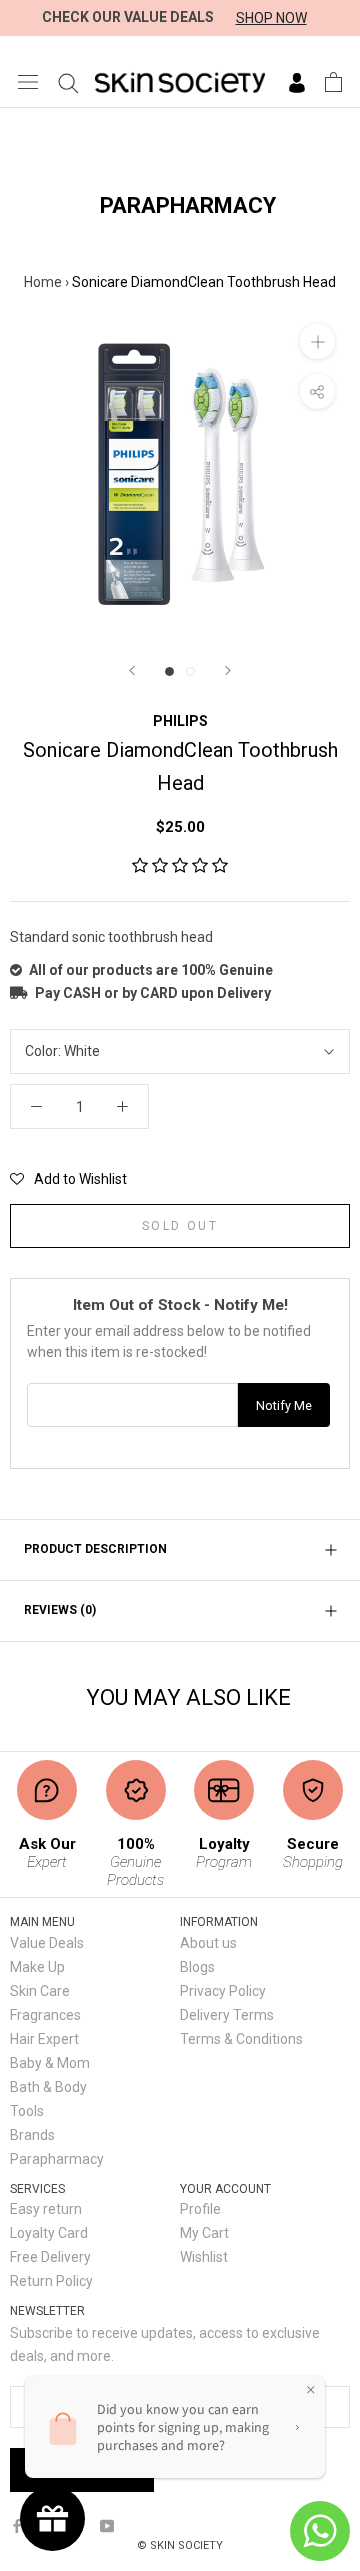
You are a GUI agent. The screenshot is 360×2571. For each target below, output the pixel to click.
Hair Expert (44, 2039)
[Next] (228, 670)
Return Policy (51, 2281)
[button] (180, 866)
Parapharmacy (57, 2159)
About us (208, 1943)
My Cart (204, 2233)
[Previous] (132, 670)
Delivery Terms (227, 2015)
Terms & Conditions (241, 2039)
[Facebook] (17, 2524)
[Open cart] (333, 82)
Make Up (37, 1967)
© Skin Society (180, 2545)
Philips (180, 721)
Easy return (46, 2209)
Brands (32, 2135)
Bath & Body (48, 2087)
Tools (27, 2111)
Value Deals (47, 1943)
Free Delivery (50, 2257)
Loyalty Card (49, 2233)
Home (43, 282)
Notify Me (284, 1405)
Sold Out (180, 1226)
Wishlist (204, 2257)
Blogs (197, 1967)
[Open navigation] (28, 81)
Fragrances (45, 2015)
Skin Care (40, 1991)
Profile (200, 2209)
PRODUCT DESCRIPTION (95, 1549)
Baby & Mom (50, 2063)
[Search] (68, 82)
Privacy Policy (223, 1991)
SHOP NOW (271, 18)
